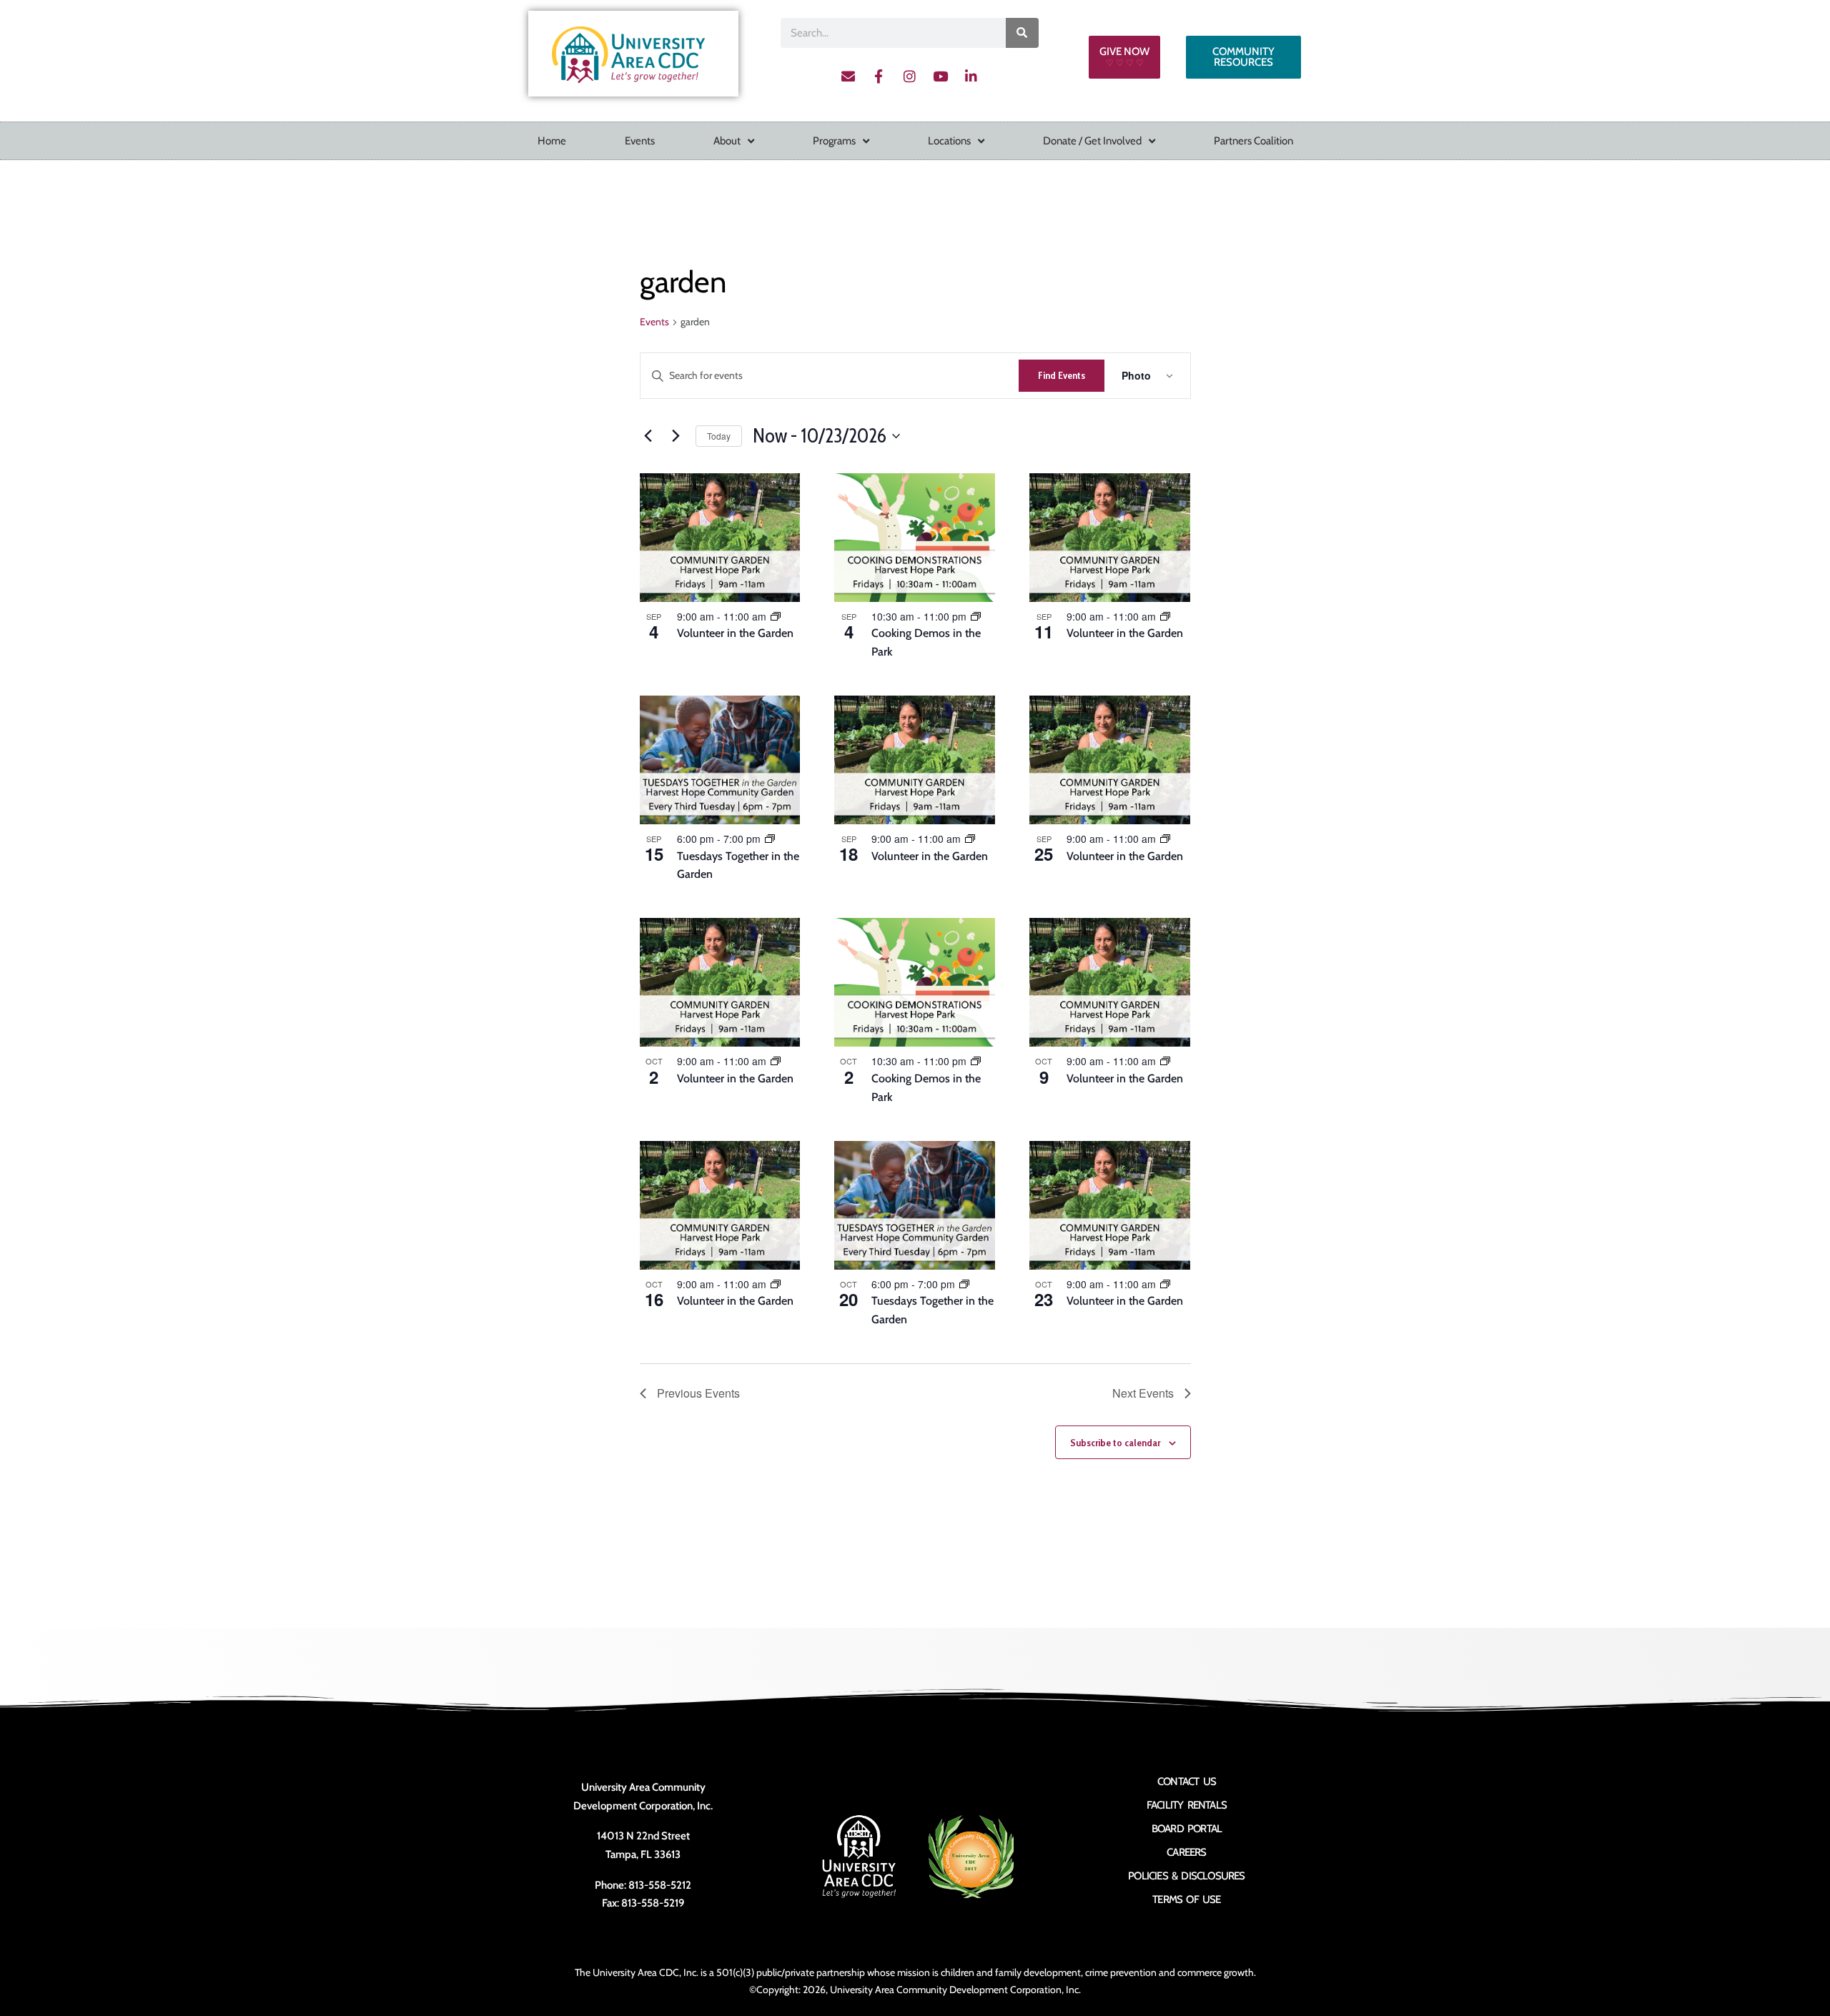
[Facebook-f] (879, 76)
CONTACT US (1187, 1782)
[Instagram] (909, 76)
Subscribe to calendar (1115, 1443)
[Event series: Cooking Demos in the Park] (976, 616)
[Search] (1022, 33)
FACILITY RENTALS (1187, 1805)
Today (719, 436)
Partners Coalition (1253, 141)
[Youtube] (940, 76)
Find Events (1062, 375)
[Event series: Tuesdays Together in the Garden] (770, 839)
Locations (949, 141)
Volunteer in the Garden (735, 633)
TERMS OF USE (1186, 1899)
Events (640, 141)
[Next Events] (676, 436)
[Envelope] (848, 76)
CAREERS (1186, 1852)
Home (552, 141)
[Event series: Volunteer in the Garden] (776, 616)
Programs (834, 141)
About (727, 141)
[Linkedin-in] (971, 76)
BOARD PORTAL (1187, 1829)
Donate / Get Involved (1092, 141)
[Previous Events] (648, 436)
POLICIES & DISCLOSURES (1186, 1876)
